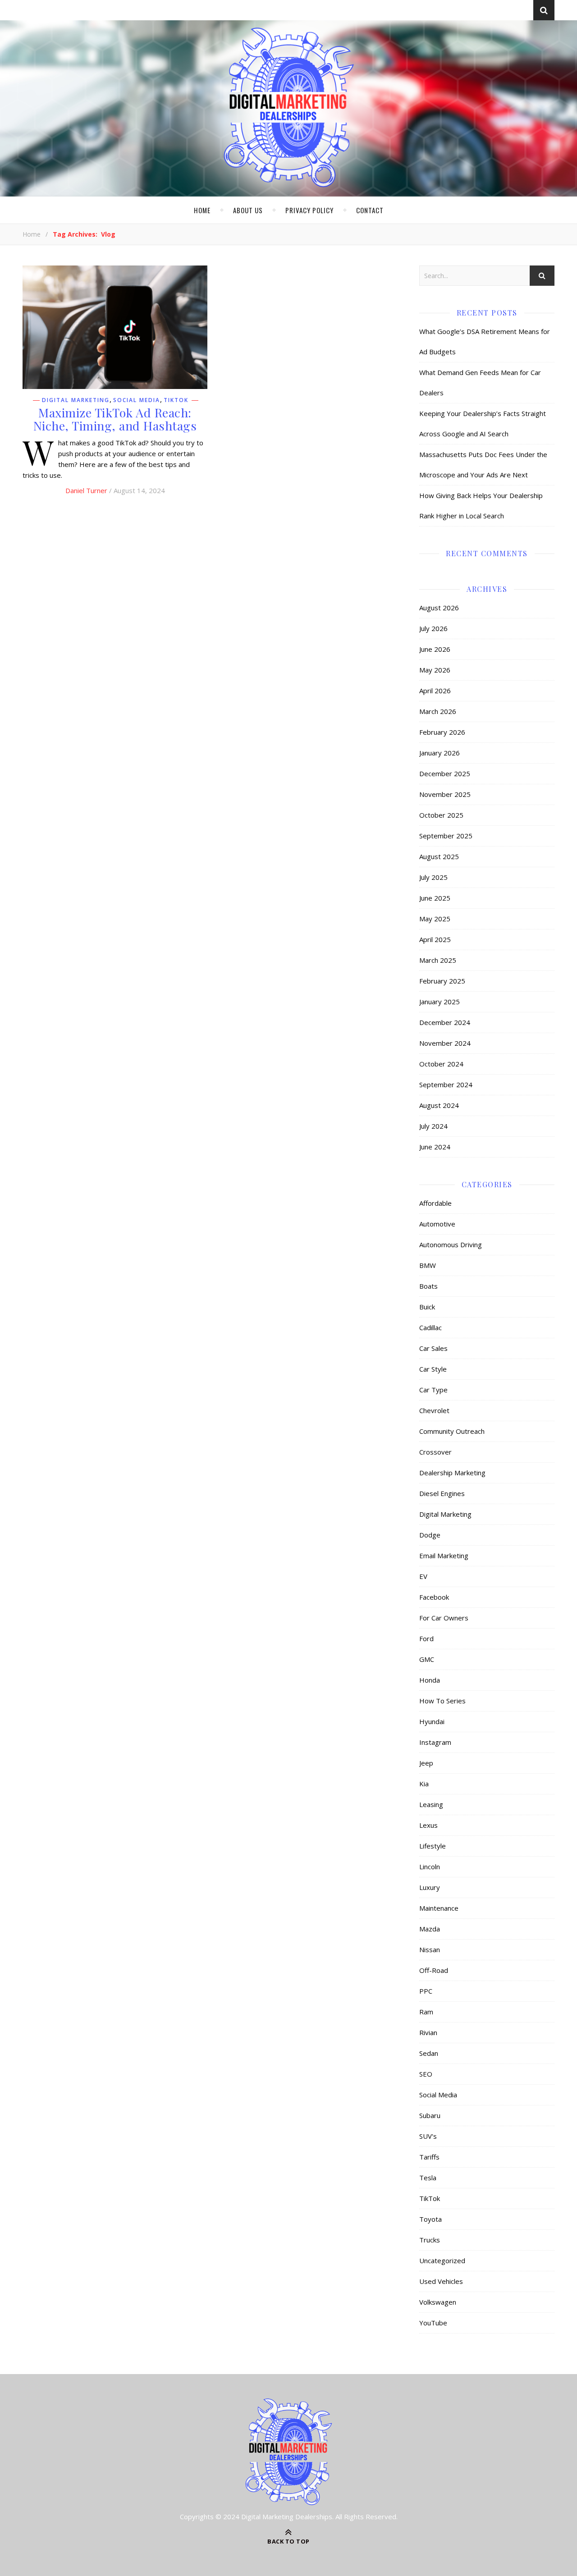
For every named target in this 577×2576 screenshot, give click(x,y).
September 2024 (446, 1084)
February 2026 (442, 732)
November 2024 (445, 1043)
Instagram (435, 1742)
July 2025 (433, 877)
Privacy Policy (309, 210)
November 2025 (445, 794)
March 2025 (438, 960)
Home (202, 210)
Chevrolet (434, 1410)
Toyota (430, 2219)
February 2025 (442, 981)
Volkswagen (438, 2302)
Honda (430, 1680)
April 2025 (435, 939)
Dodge (430, 1535)
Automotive (437, 1224)
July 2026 (433, 628)
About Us (248, 210)
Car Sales (433, 1348)
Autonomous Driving (451, 1245)
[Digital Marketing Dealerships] (288, 107)
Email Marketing (444, 1556)
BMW (428, 1265)
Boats (428, 1286)
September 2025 (446, 836)
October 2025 (441, 815)
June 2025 (435, 898)
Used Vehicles (441, 2281)
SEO (426, 2074)
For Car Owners (444, 1618)
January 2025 (440, 1002)
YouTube (433, 2323)
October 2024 (441, 1064)
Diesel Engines (442, 1493)
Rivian (428, 2032)
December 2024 (445, 1022)
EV (423, 1576)
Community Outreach (452, 1431)
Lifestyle (433, 1846)
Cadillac (430, 1327)
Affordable (435, 1203)
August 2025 (439, 856)
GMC (427, 1659)
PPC (426, 1991)
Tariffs (429, 2157)
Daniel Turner (86, 490)
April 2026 (435, 691)
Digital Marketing (76, 400)
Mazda (430, 1929)
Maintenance (439, 1908)
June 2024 (435, 1147)
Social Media (137, 400)
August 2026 (439, 608)
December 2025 (445, 773)
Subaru (430, 2115)
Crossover (435, 1452)
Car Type (433, 1390)
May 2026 (435, 670)
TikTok (176, 400)
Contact (370, 210)
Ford (426, 1638)
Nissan (430, 1949)
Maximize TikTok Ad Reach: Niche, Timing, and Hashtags (115, 419)
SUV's (428, 2136)
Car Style (433, 1369)
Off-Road (434, 1970)
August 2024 (439, 1105)
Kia (424, 1784)
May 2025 (435, 919)
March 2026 (438, 711)
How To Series (442, 1701)
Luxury (430, 1887)
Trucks (430, 2240)
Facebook (434, 1597)
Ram (426, 2012)
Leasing (431, 1804)
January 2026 (440, 753)
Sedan (429, 2053)
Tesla (428, 2178)
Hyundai (432, 1721)
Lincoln (430, 1867)
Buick (427, 1307)
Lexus (428, 1825)
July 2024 (433, 1126)
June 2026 (435, 649)
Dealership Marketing (452, 1473)
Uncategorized (442, 2260)
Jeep (426, 1763)
